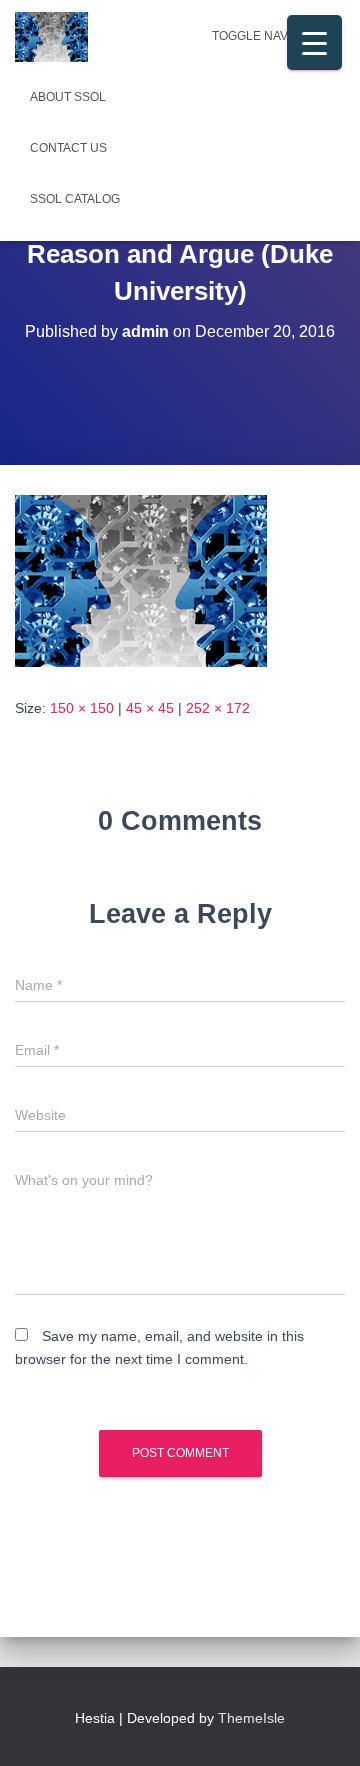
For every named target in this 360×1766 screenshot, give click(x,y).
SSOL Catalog (75, 199)
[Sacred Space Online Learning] (59, 37)
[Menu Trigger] (314, 42)
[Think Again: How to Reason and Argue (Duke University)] (141, 580)
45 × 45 (150, 708)
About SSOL (68, 97)
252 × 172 (218, 708)
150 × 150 (82, 708)
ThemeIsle (251, 1718)
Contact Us (68, 148)
